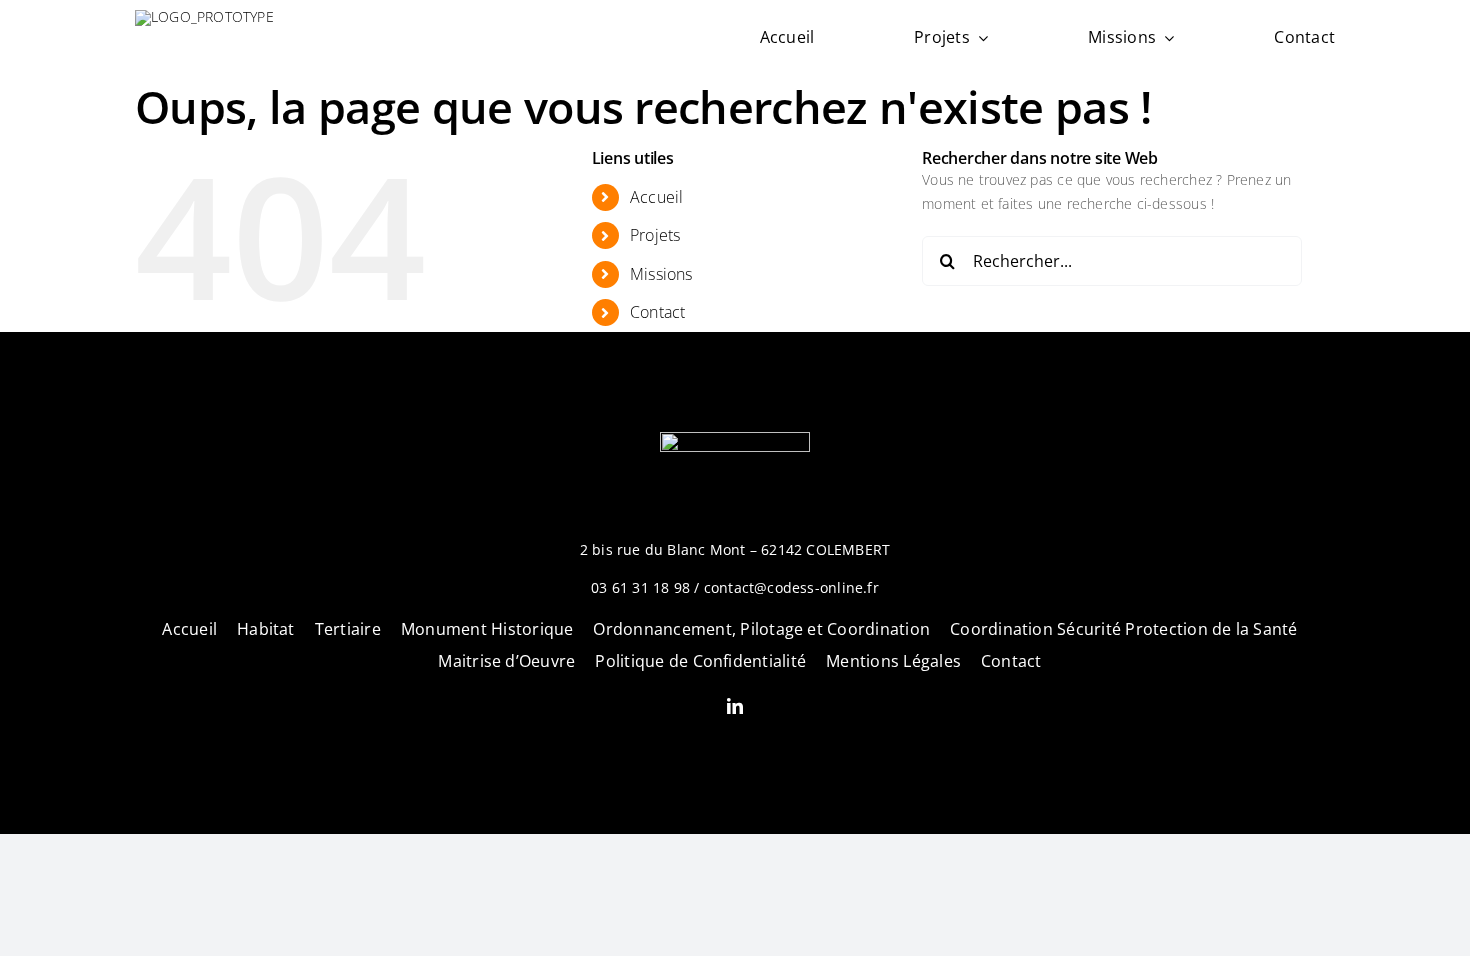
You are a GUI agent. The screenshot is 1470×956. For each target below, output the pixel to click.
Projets (655, 235)
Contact (657, 312)
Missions (661, 274)
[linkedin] (735, 706)
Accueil (656, 197)
